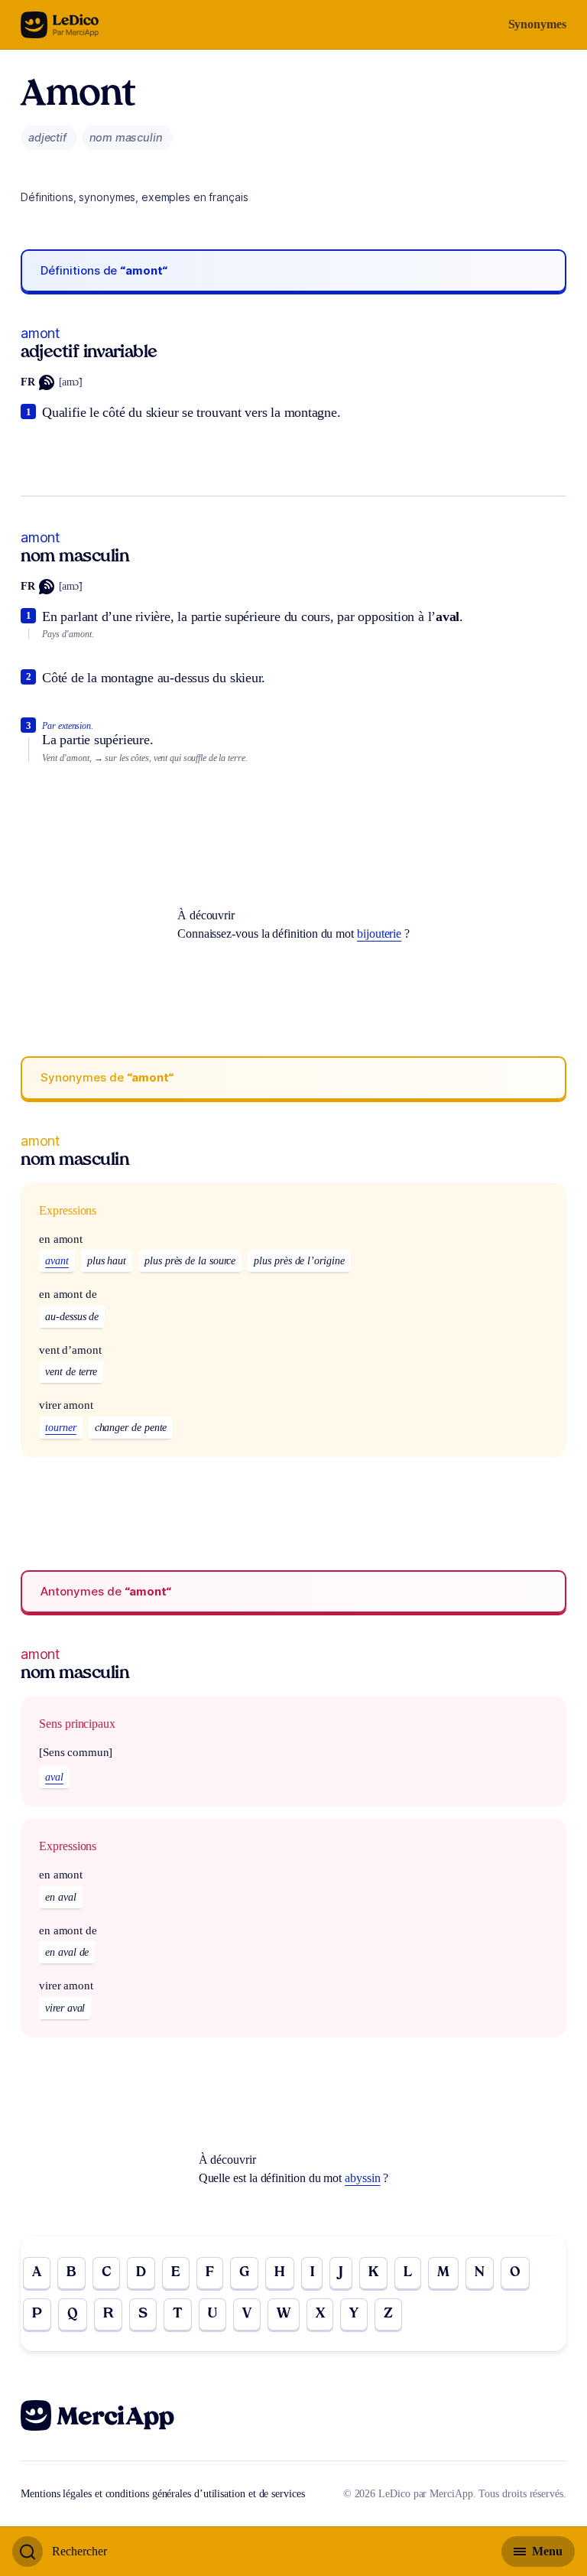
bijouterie (379, 933)
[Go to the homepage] (60, 25)
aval (54, 1777)
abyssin (362, 2178)
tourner (60, 1428)
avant (57, 1261)
